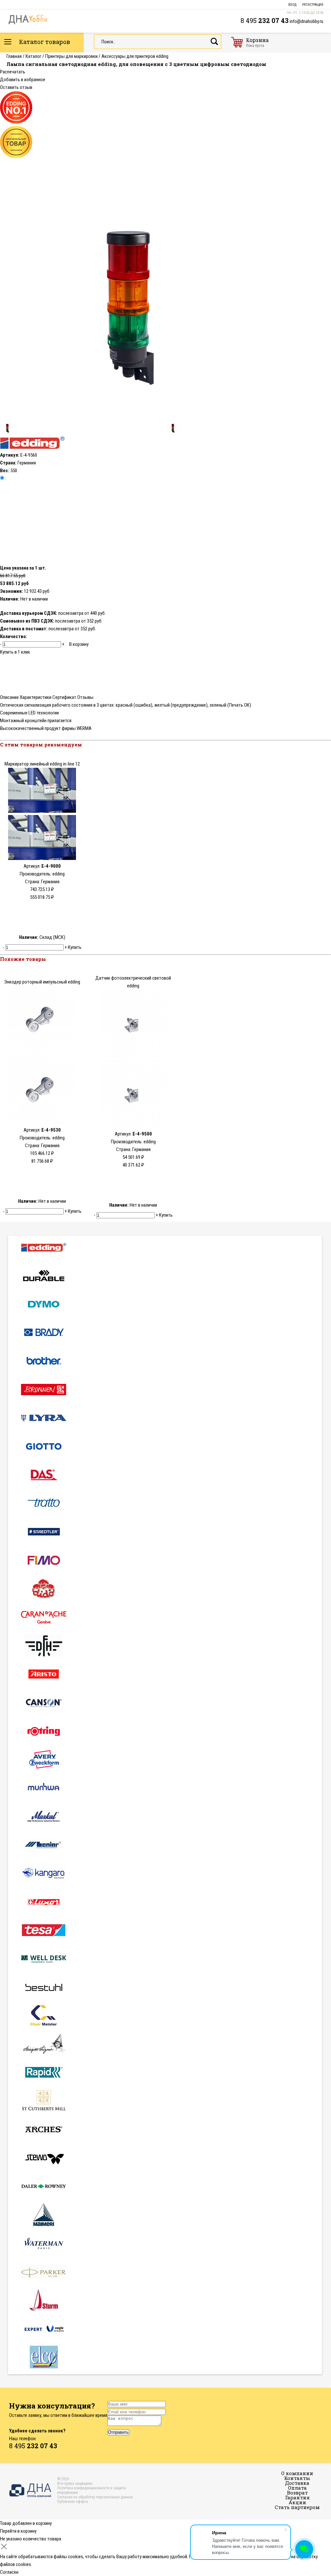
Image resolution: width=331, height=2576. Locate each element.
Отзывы (85, 697)
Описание (9, 697)
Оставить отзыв (16, 87)
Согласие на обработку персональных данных (95, 2497)
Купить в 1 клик (15, 652)
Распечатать (13, 72)
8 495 (265, 20)
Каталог (33, 56)
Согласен (9, 2572)
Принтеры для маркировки (71, 56)
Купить (75, 947)
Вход (292, 5)
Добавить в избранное (23, 80)
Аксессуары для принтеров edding (135, 56)
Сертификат (64, 697)
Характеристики (36, 697)
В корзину (79, 644)
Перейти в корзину (18, 2531)
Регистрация (313, 5)
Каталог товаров (44, 42)
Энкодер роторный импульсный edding (42, 982)
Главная (14, 56)
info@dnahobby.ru (306, 21)
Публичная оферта (73, 2502)
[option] (165, 290)
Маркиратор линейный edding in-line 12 (42, 764)
